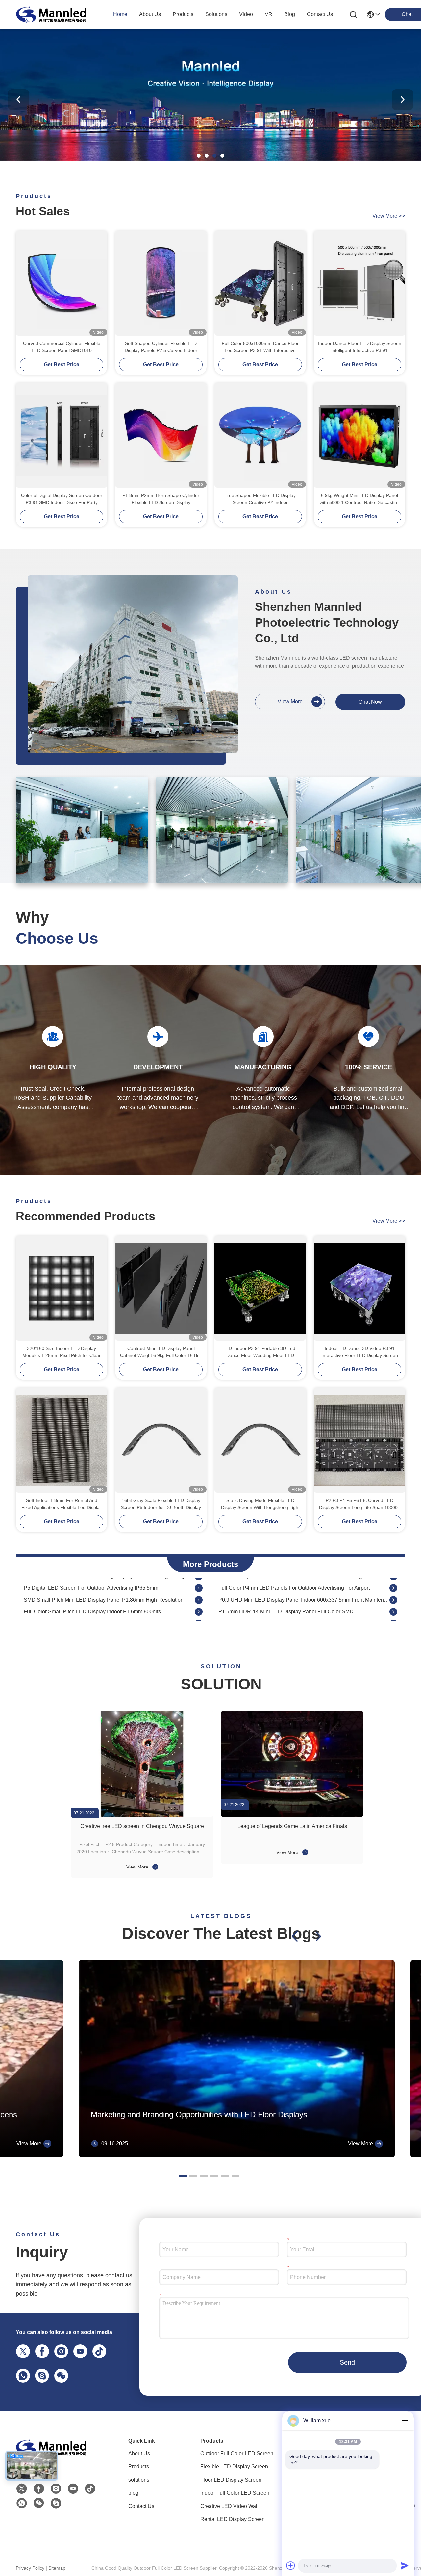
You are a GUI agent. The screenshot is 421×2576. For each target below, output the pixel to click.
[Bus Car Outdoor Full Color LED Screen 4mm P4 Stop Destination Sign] (199, 1617)
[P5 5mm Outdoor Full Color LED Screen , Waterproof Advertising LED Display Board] (393, 1617)
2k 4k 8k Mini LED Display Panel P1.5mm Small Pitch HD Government (301, 1605)
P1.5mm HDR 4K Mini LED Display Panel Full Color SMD (286, 1582)
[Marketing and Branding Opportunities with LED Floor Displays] (237, 2156)
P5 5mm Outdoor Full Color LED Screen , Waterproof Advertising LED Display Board (304, 1617)
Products (139, 2467)
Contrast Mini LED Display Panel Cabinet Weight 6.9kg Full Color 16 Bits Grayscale (161, 1352)
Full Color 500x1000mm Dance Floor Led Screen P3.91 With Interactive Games (260, 347)
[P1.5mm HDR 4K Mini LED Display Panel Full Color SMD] (393, 1582)
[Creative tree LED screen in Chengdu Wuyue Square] (142, 1764)
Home (120, 14)
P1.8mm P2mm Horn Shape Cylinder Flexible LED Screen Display (161, 499)
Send (347, 2362)
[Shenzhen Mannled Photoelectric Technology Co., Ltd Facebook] (39, 2489)
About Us (139, 2453)
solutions (216, 14)
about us (150, 14)
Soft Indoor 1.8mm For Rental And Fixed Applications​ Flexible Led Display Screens (62, 1504)
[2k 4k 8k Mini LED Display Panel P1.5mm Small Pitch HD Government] (393, 1606)
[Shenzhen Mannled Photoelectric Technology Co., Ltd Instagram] (60, 2351)
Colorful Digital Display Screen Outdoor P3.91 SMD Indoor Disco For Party (62, 499)
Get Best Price (62, 364)
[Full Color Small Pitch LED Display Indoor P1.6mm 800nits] (199, 1582)
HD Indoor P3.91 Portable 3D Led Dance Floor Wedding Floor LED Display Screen (260, 1352)
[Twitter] (22, 2351)
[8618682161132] (22, 2375)
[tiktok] (90, 2489)
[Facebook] (41, 2351)
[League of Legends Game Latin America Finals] (292, 1764)
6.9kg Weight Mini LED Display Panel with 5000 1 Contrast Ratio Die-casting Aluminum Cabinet (360, 499)
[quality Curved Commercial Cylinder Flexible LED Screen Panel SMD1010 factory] (62, 283)
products (183, 14)
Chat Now (370, 702)
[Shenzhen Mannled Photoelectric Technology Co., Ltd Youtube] (73, 2489)
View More (138, 1867)
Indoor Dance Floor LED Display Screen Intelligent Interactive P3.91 (360, 347)
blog (290, 14)
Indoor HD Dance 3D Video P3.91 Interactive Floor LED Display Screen (360, 1352)
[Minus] (405, 2421)
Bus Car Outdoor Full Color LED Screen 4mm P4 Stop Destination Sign (107, 1617)
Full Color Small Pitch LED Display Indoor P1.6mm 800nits (92, 1582)
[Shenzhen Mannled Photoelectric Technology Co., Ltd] (52, 14)
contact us (320, 14)
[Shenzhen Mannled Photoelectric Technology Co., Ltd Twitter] (22, 2489)
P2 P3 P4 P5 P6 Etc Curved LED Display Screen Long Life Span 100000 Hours (360, 1504)
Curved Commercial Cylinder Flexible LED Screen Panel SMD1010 (62, 347)
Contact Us (141, 2506)
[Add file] (291, 2565)
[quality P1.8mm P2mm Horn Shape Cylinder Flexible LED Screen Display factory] (161, 435)
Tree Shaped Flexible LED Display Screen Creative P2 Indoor (260, 499)
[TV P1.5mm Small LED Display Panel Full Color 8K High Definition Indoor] (393, 1594)
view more (389, 216)
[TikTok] (98, 2351)
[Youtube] (79, 2351)
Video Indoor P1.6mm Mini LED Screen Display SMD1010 (92, 1594)
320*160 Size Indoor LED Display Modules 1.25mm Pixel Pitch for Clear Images (62, 1352)
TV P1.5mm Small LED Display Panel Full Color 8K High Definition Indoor (304, 1594)
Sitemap (57, 2568)
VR (269, 14)
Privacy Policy (30, 2568)
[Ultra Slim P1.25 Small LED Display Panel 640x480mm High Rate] (199, 1606)
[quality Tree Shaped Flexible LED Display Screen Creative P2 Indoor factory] (260, 435)
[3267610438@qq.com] (41, 2375)
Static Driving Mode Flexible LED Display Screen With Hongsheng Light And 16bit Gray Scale (260, 1504)
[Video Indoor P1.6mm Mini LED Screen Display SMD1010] (199, 1594)
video (246, 14)
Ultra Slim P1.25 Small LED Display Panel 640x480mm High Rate (101, 1605)
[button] (199, 156)
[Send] (405, 2565)
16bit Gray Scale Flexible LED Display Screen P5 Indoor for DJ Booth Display (161, 1504)
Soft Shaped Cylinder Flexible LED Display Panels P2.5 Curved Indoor (161, 347)
